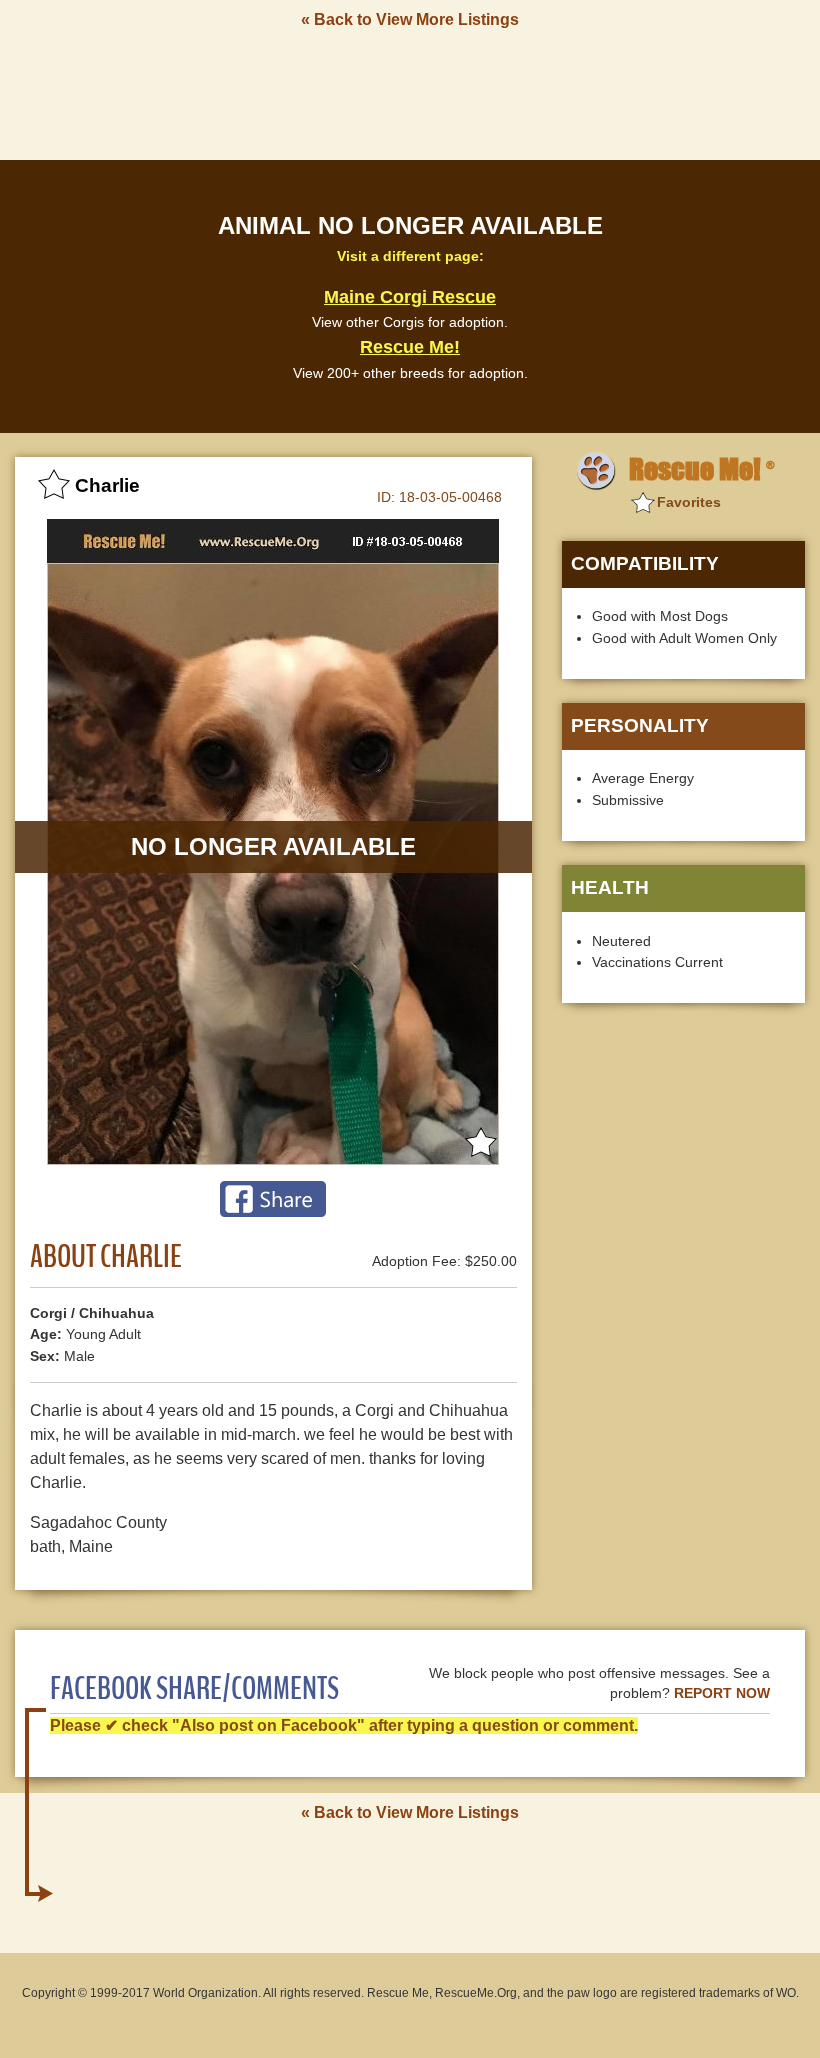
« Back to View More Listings (410, 19)
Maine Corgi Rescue (410, 297)
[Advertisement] (410, 93)
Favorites (689, 502)
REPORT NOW (722, 1693)
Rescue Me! (410, 347)
